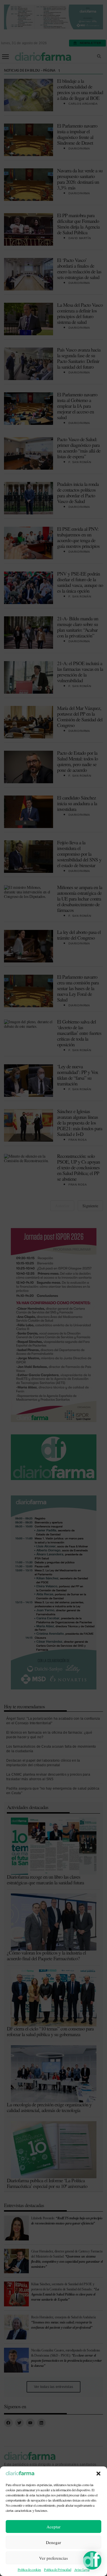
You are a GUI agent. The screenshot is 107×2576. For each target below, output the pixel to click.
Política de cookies (29, 2569)
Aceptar (53, 2527)
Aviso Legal (82, 2569)
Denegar (53, 2542)
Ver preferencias (53, 2558)
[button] (98, 2474)
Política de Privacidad (57, 2569)
